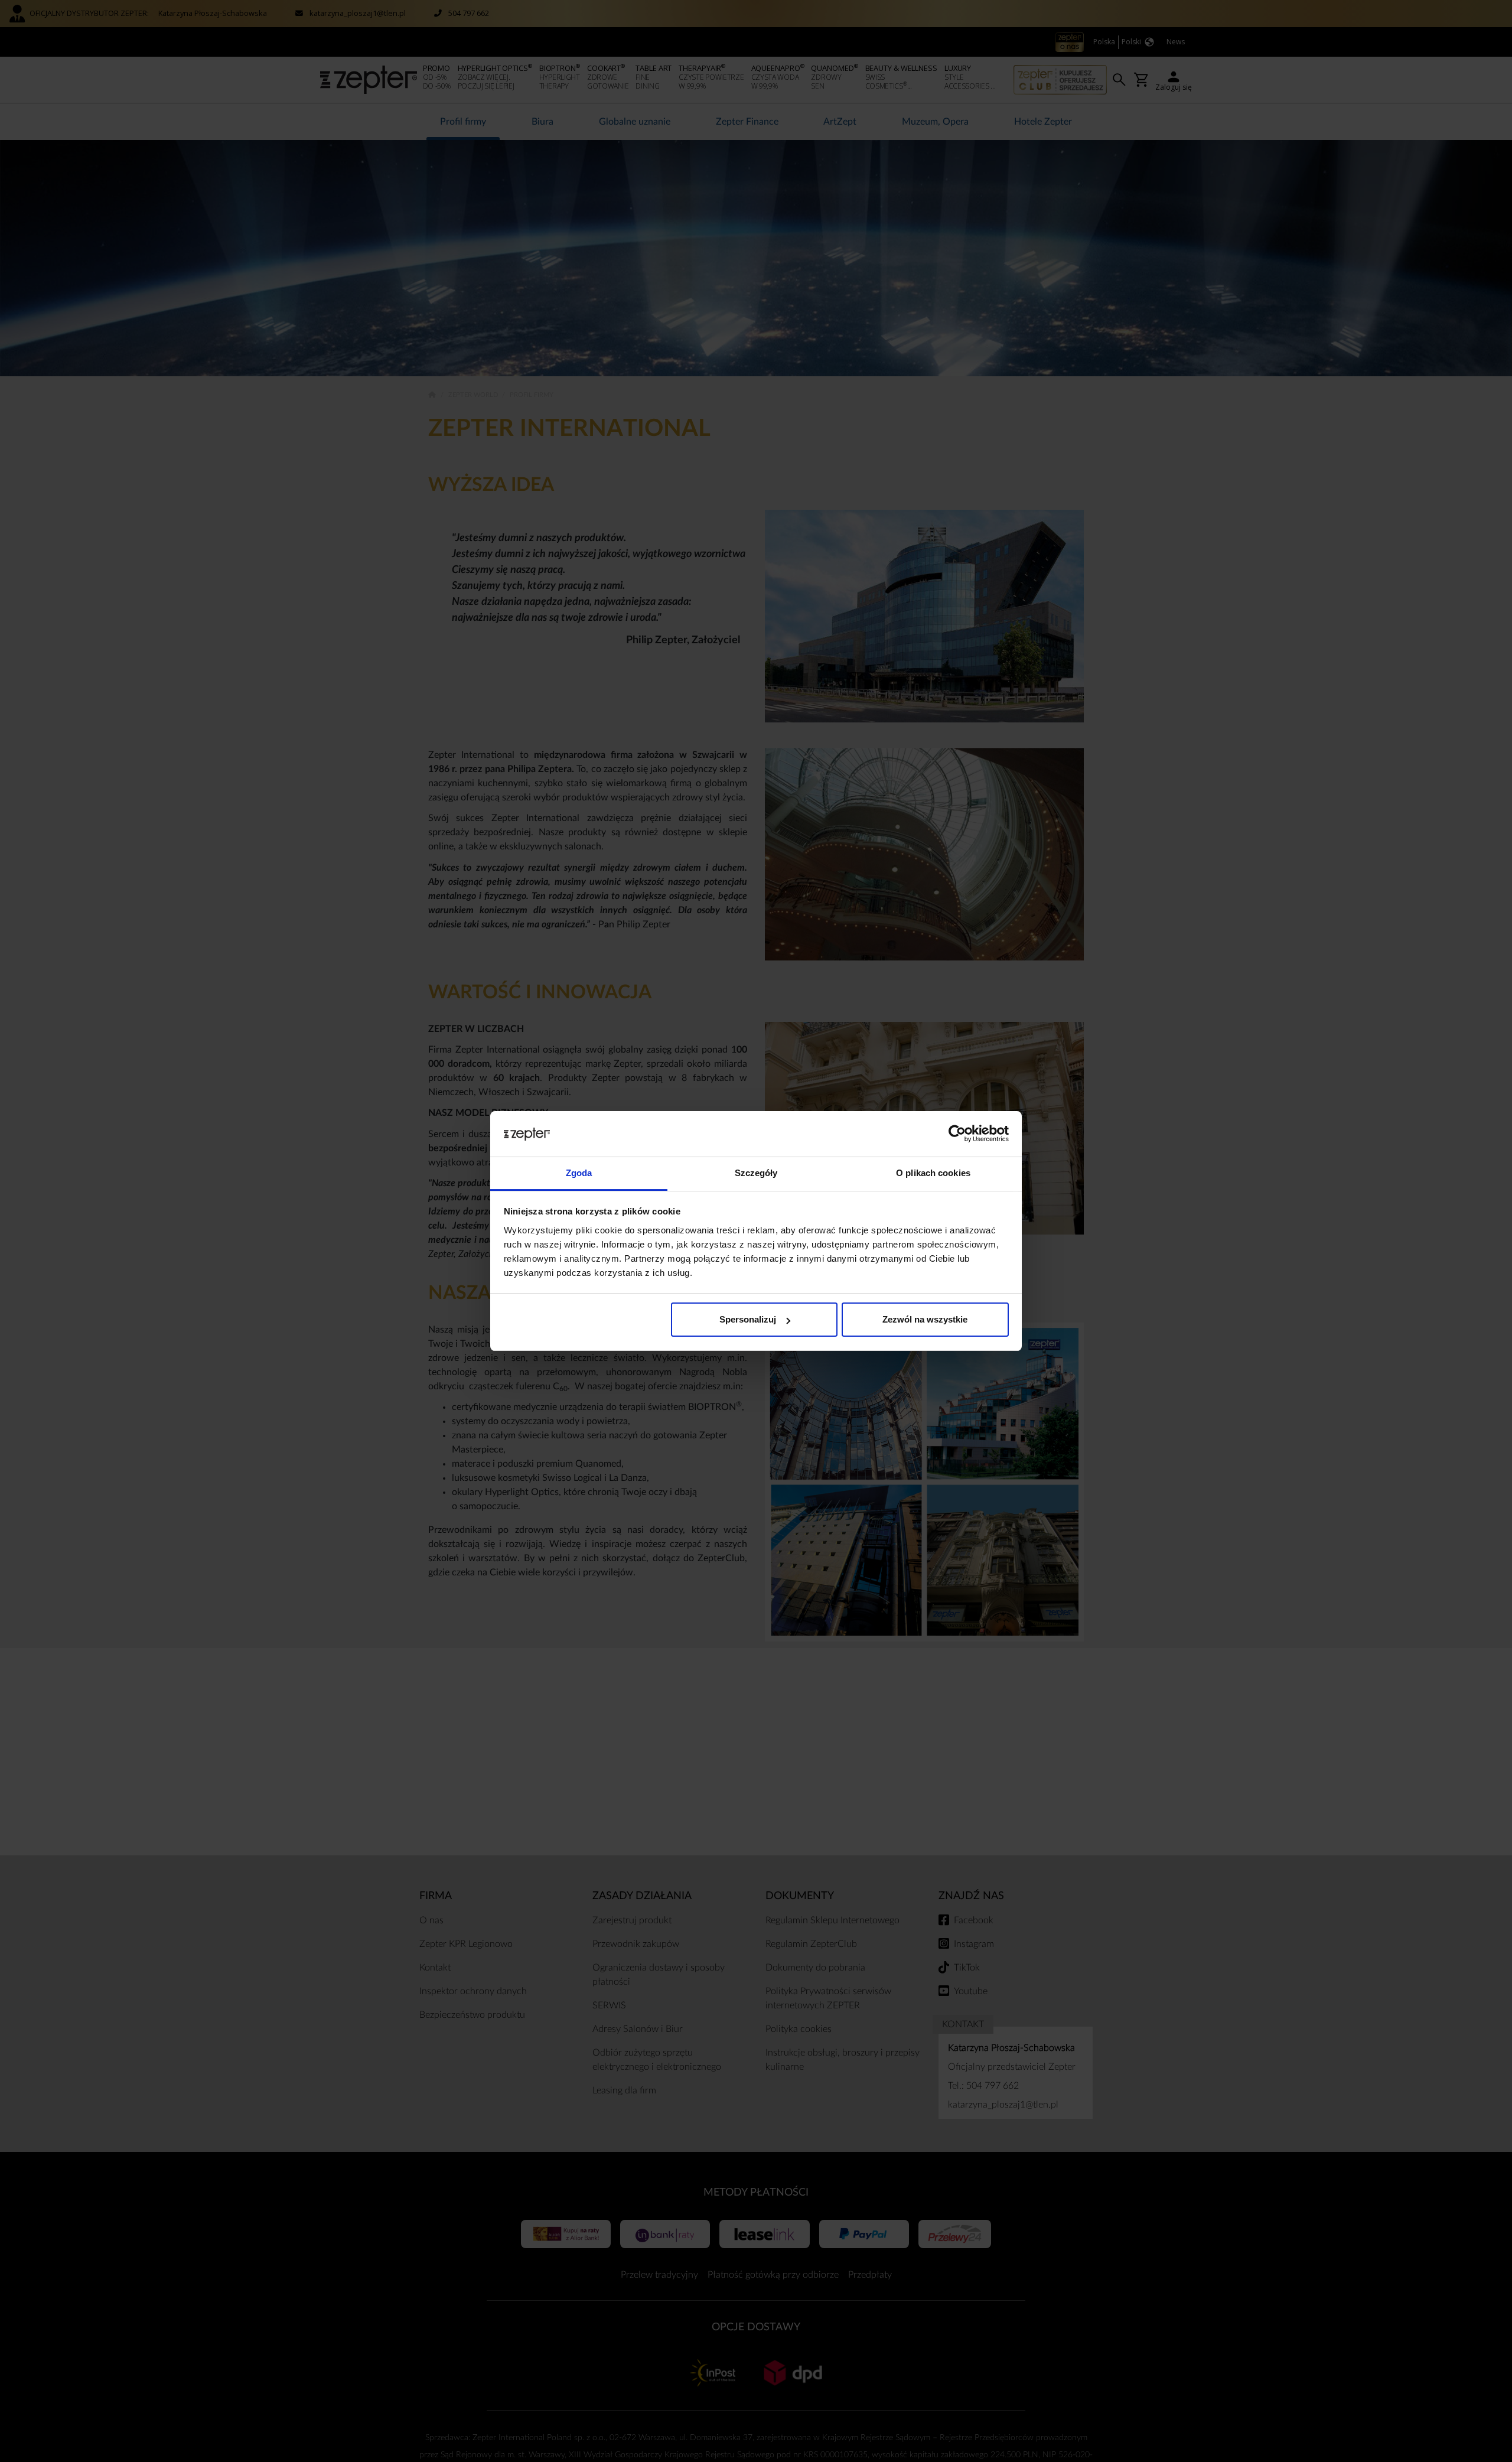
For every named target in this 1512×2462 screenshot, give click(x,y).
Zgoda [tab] (579, 1173)
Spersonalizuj (748, 1319)
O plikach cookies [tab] (933, 1173)
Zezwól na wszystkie (925, 1319)
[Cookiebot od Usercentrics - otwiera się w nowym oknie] (957, 1134)
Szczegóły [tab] (756, 1173)
